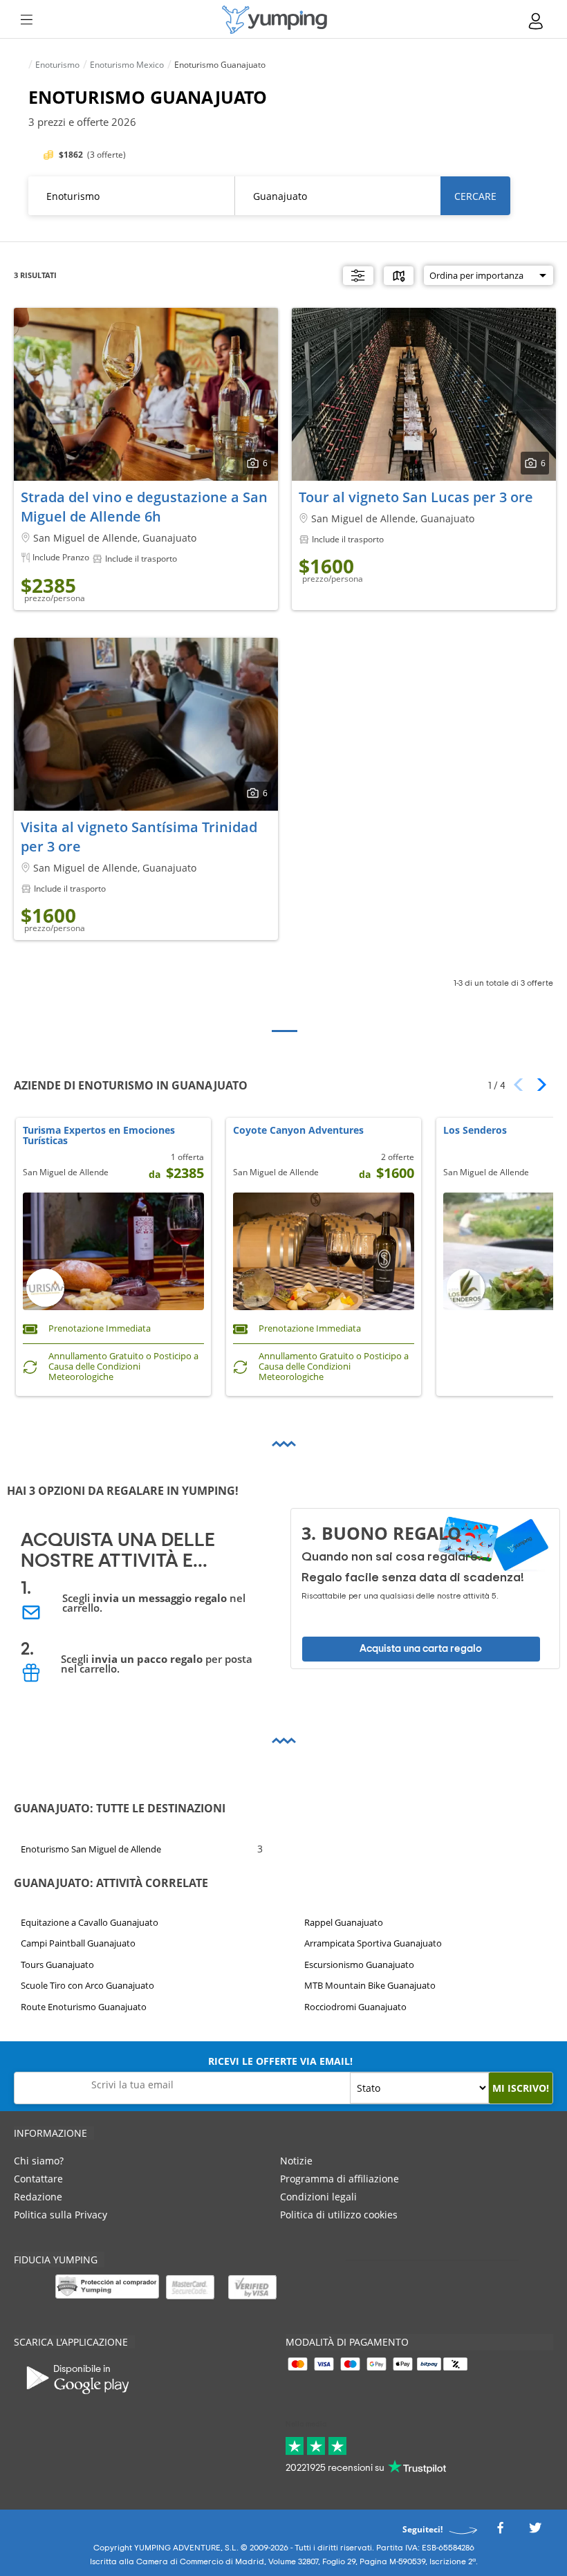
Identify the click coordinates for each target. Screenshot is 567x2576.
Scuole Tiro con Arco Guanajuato (87, 1985)
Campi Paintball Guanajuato (78, 1944)
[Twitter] (535, 2531)
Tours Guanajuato (57, 1965)
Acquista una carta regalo (421, 1649)
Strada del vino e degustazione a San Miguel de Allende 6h (144, 507)
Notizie (296, 2161)
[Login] (537, 21)
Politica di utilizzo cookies (339, 2215)
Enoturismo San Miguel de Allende (91, 1849)
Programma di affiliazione (340, 2179)
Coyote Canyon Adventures (298, 1131)
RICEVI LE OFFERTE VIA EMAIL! (280, 2061)
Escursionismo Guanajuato (359, 1965)
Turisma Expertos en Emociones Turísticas (99, 1136)
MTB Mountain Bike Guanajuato (370, 1985)
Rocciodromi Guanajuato (355, 2007)
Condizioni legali (318, 2197)
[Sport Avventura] (275, 20)
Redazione (38, 2197)
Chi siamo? (39, 2161)
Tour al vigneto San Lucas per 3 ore (416, 497)
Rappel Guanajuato (344, 1922)
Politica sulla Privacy (61, 2215)
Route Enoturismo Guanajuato (84, 2007)
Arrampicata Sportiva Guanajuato (373, 1944)
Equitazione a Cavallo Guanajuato (90, 1922)
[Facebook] (500, 2531)
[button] (537, 1085)
